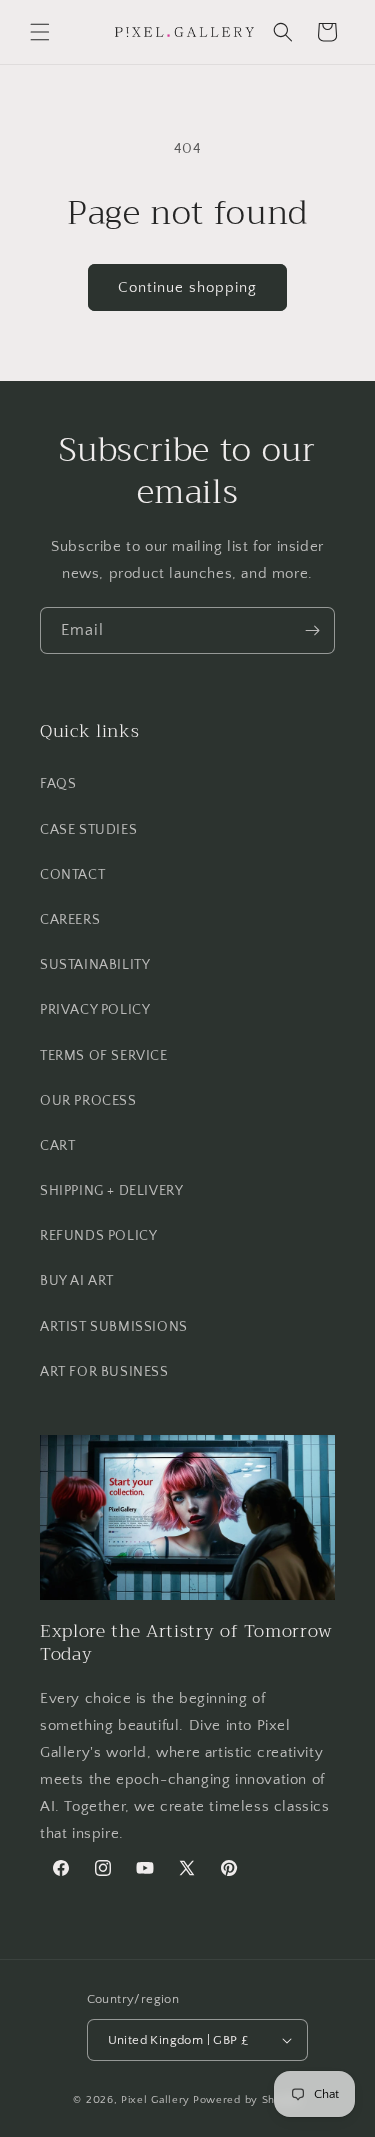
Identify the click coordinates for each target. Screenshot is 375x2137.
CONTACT (72, 875)
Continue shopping (187, 287)
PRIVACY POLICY (95, 1010)
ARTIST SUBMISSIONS (114, 1327)
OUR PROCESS (88, 1101)
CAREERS (70, 920)
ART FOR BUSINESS (104, 1372)
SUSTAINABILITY (95, 965)
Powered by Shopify (247, 2100)
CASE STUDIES (88, 830)
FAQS (58, 784)
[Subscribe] (312, 630)
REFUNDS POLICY (98, 1236)
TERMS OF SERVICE (104, 1056)
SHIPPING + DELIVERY (111, 1191)
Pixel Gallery (155, 2100)
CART (57, 1146)
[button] (40, 32)
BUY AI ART (77, 1281)
